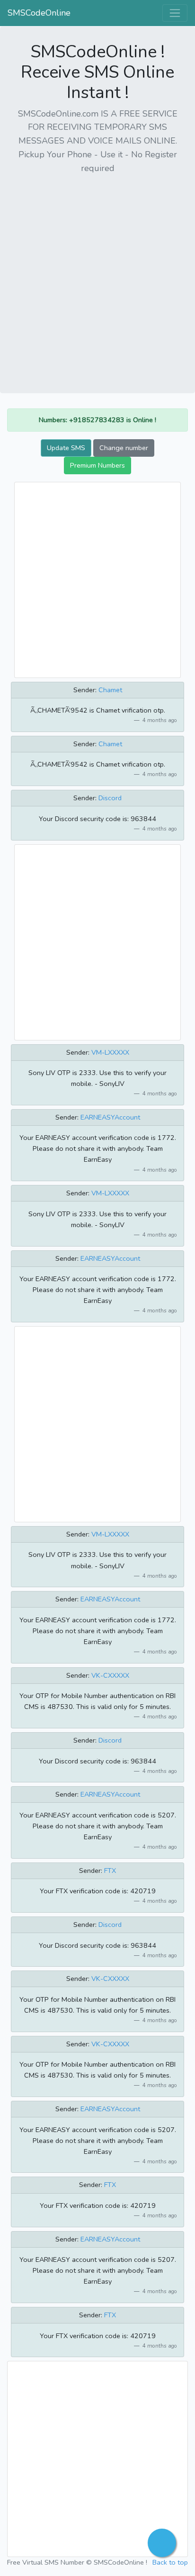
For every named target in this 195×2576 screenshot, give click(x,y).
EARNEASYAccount (110, 1117)
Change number (124, 448)
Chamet (110, 690)
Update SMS (66, 448)
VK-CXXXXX (110, 1675)
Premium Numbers (97, 465)
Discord (110, 798)
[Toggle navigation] (175, 13)
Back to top (170, 2562)
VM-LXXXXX (110, 1052)
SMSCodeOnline (39, 13)
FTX (110, 1871)
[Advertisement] (97, 280)
